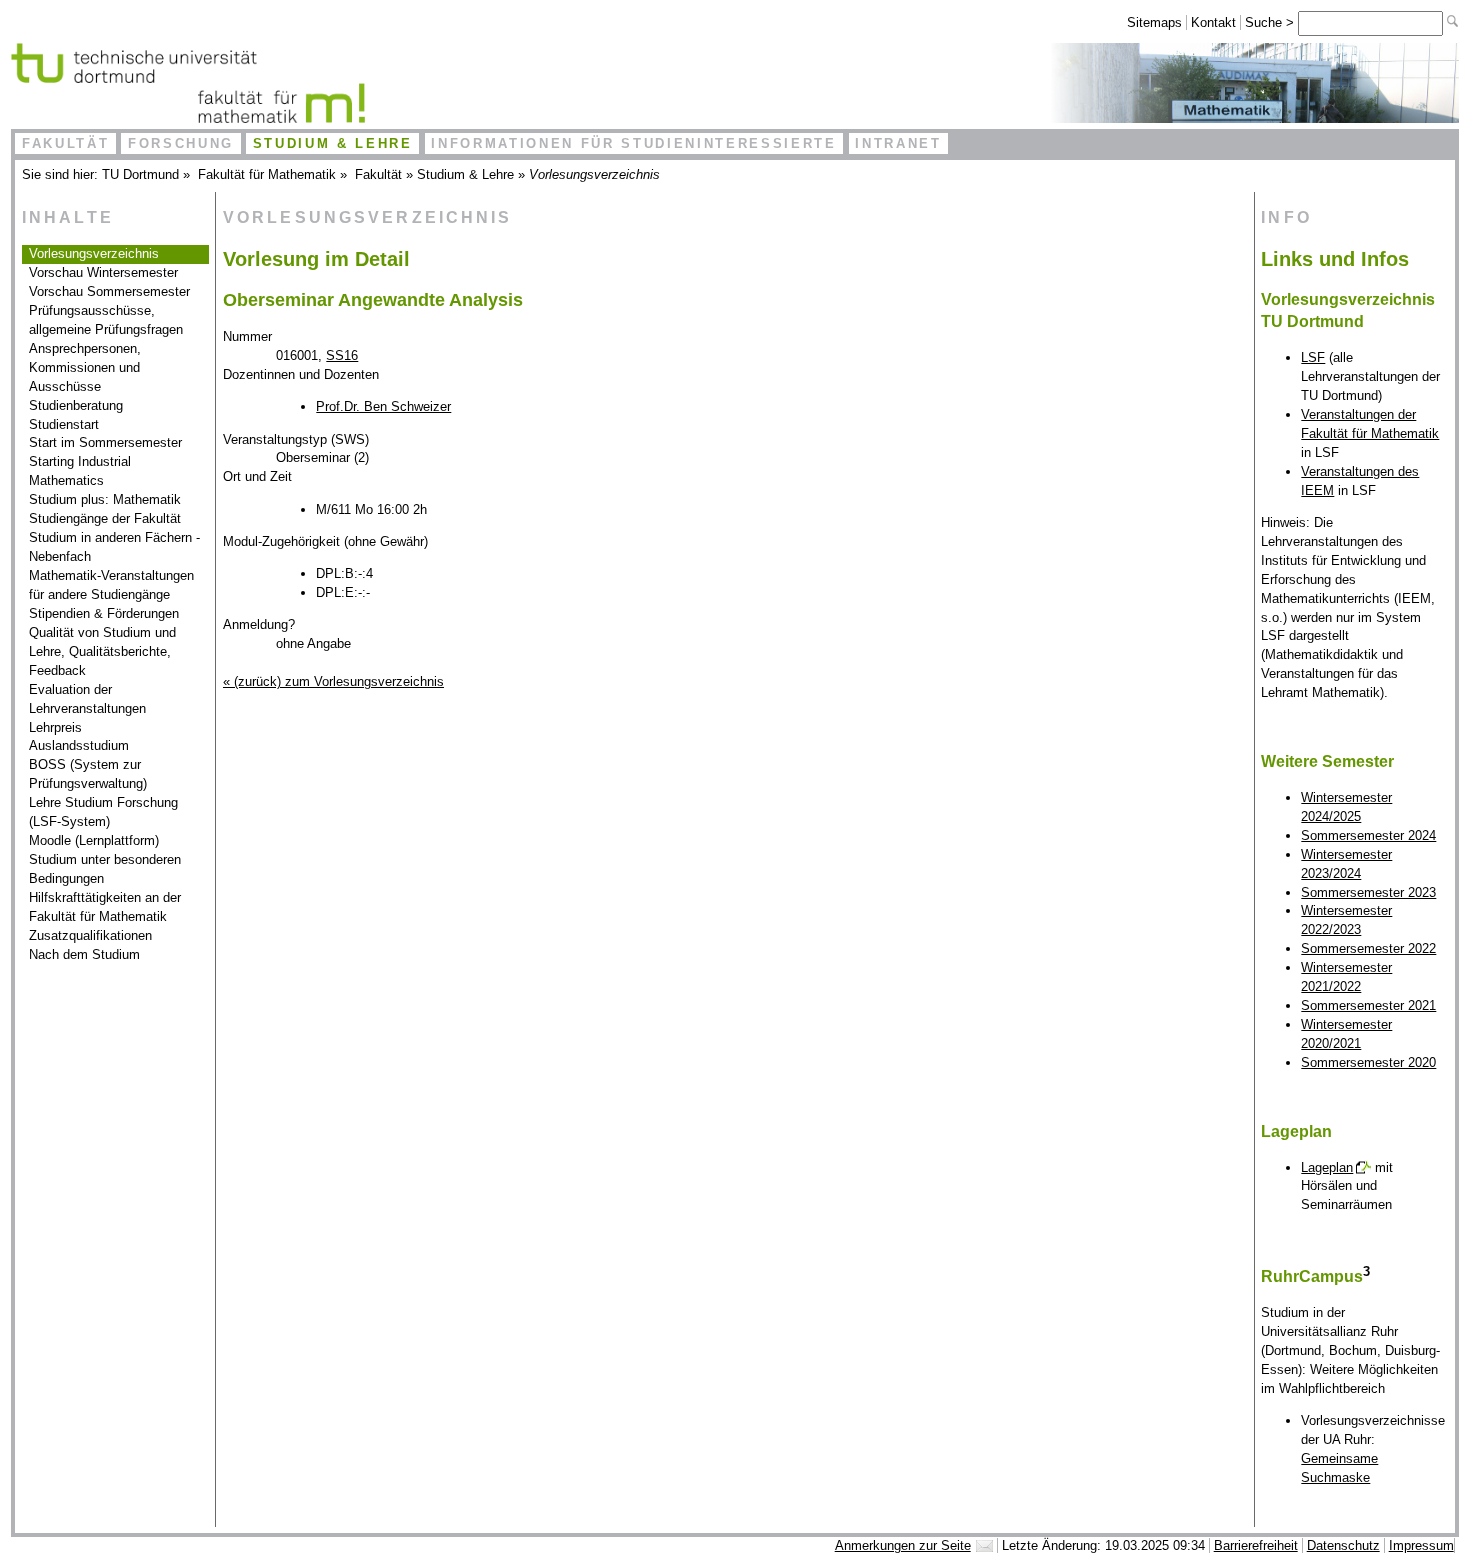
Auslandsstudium (79, 745)
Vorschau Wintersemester (103, 272)
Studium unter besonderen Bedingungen (105, 869)
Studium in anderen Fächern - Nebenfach (114, 547)
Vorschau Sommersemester (109, 291)
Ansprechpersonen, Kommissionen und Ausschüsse (85, 367)
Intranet (898, 143)
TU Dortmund (140, 174)
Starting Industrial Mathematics (80, 471)
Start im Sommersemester (105, 442)
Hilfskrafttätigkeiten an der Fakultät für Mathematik (105, 907)
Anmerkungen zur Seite (903, 1545)
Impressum (1421, 1545)
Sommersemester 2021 (1368, 1005)
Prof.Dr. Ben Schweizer (383, 406)
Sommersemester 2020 (1368, 1062)
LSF (1313, 357)
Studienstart (64, 424)
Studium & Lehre (333, 143)
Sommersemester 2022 (1368, 948)
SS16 (342, 355)
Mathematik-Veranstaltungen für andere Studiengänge (111, 585)
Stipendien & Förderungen (104, 613)
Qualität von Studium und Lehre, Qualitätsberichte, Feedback (102, 651)
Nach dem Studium (84, 954)
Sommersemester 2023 (1368, 892)
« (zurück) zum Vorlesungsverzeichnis (333, 681)
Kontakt (1213, 22)
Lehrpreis (55, 727)
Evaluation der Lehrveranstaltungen (87, 699)
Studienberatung (76, 405)
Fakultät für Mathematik (267, 174)
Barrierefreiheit (1256, 1545)
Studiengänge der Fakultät (105, 518)
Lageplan (1327, 1167)
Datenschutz (1343, 1545)
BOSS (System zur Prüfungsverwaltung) (88, 774)
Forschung (181, 143)
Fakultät (65, 143)
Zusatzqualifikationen (90, 935)
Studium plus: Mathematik (105, 499)
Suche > (1271, 22)
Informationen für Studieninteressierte (633, 143)
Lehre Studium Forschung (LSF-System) (103, 812)
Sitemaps (1154, 22)
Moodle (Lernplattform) (94, 840)
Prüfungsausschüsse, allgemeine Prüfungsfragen (106, 320)
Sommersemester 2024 (1368, 835)
